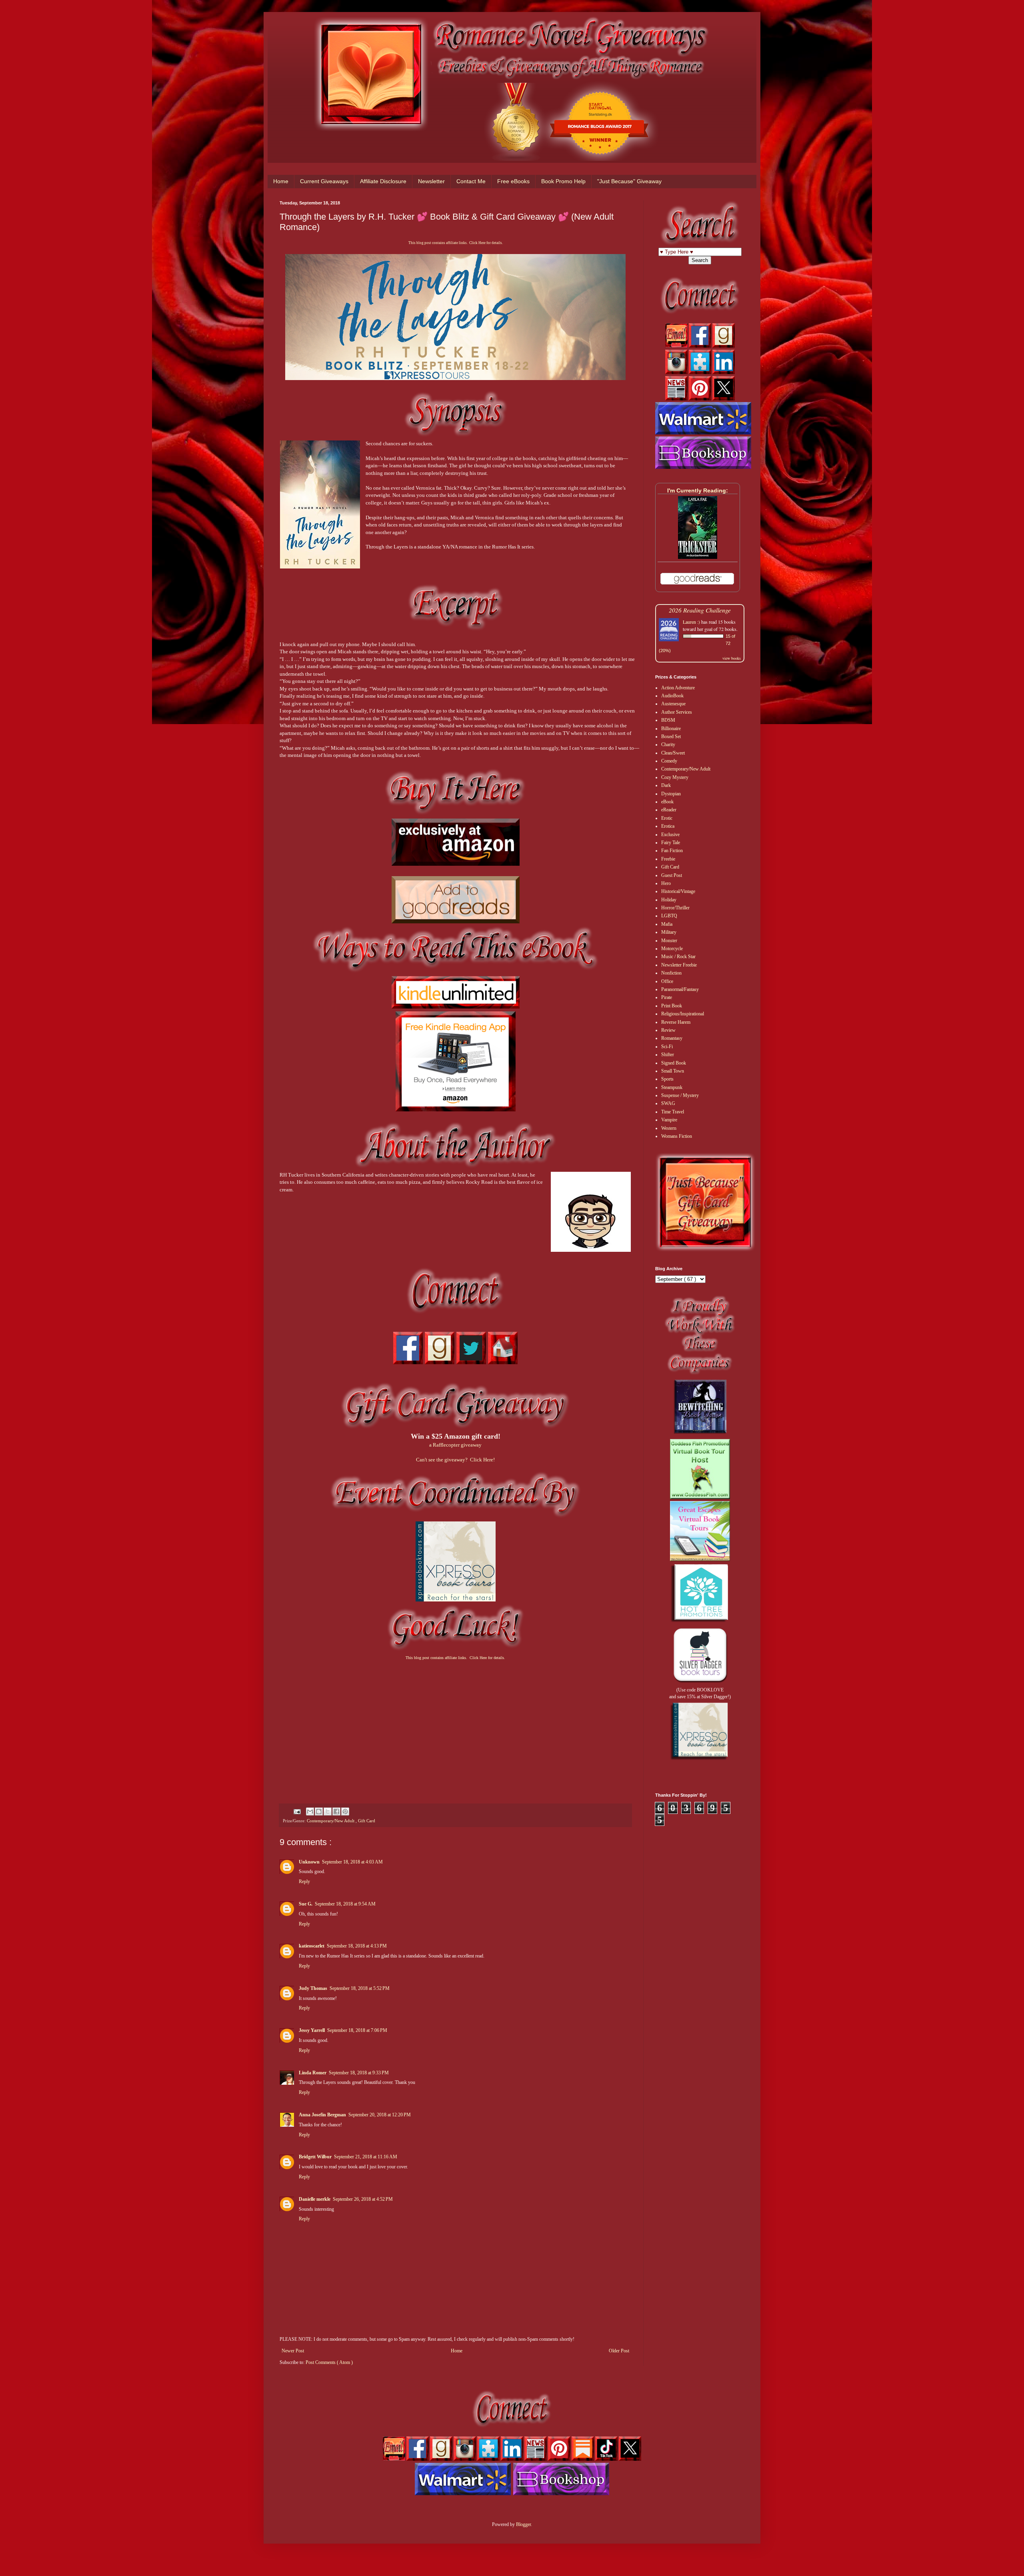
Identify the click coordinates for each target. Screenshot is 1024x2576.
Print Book (672, 1006)
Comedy (669, 761)
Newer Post (293, 2351)
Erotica (668, 826)
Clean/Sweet (673, 753)
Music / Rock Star (678, 957)
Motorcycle (672, 949)
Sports (667, 1079)
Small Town (673, 1071)
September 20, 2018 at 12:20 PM (380, 2115)
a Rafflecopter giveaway (455, 1445)
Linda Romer (313, 2073)
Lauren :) (691, 622)
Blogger (523, 2524)
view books (732, 658)
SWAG (668, 1103)
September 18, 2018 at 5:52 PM (360, 1988)
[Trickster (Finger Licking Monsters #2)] (698, 557)
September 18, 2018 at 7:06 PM (357, 2030)
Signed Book (674, 1063)
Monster (669, 941)
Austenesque (673, 704)
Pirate (667, 997)
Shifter (668, 1055)
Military (669, 932)
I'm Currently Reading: (698, 490)
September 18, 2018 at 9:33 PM (359, 2073)
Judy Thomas (313, 1988)
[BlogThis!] (319, 1811)
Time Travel (673, 1112)
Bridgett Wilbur (315, 2157)
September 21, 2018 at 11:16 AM (366, 2157)
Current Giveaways (324, 181)
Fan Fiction (672, 851)
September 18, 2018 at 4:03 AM (352, 1862)
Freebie (668, 859)
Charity (668, 745)
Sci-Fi (667, 1047)
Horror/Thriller (675, 908)
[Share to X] (328, 1811)
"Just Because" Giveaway (629, 181)
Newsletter (431, 181)
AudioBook (672, 696)
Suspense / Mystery (680, 1095)
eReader (669, 810)
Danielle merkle (315, 2199)
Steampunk (672, 1087)
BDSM (668, 720)
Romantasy (672, 1038)
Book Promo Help (563, 181)
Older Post (619, 2351)
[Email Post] (297, 1811)
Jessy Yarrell (312, 2030)
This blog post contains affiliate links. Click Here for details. (456, 243)
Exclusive (670, 835)
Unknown (309, 1862)
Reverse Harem (676, 1022)
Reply (304, 1881)
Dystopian (671, 794)
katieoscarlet (312, 1946)
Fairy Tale (671, 843)
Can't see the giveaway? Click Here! (455, 1460)
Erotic (667, 818)
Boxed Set (671, 737)
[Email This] (310, 1811)
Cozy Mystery (675, 777)
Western (669, 1128)
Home (281, 181)
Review (668, 1030)
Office (667, 981)
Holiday (669, 900)
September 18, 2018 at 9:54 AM (345, 1904)
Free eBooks (513, 181)
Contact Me (471, 181)
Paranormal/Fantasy (680, 989)
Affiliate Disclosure (383, 181)
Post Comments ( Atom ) (329, 2362)
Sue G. (306, 1904)
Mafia (667, 924)
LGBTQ (669, 916)
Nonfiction (671, 973)
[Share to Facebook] (336, 1811)
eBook (667, 802)
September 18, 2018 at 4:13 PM (357, 1946)
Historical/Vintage (678, 891)
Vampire (669, 1120)
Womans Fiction (677, 1136)
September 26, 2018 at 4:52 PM (363, 2199)
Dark (666, 785)
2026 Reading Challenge (700, 610)
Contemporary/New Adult (331, 1821)
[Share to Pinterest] (345, 1811)
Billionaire (671, 729)
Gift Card (367, 1821)
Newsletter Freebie (679, 965)
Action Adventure (678, 688)
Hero (666, 883)
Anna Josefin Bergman (322, 2115)
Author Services (677, 712)
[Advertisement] (455, 1725)
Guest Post (672, 875)
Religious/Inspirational (683, 1014)
